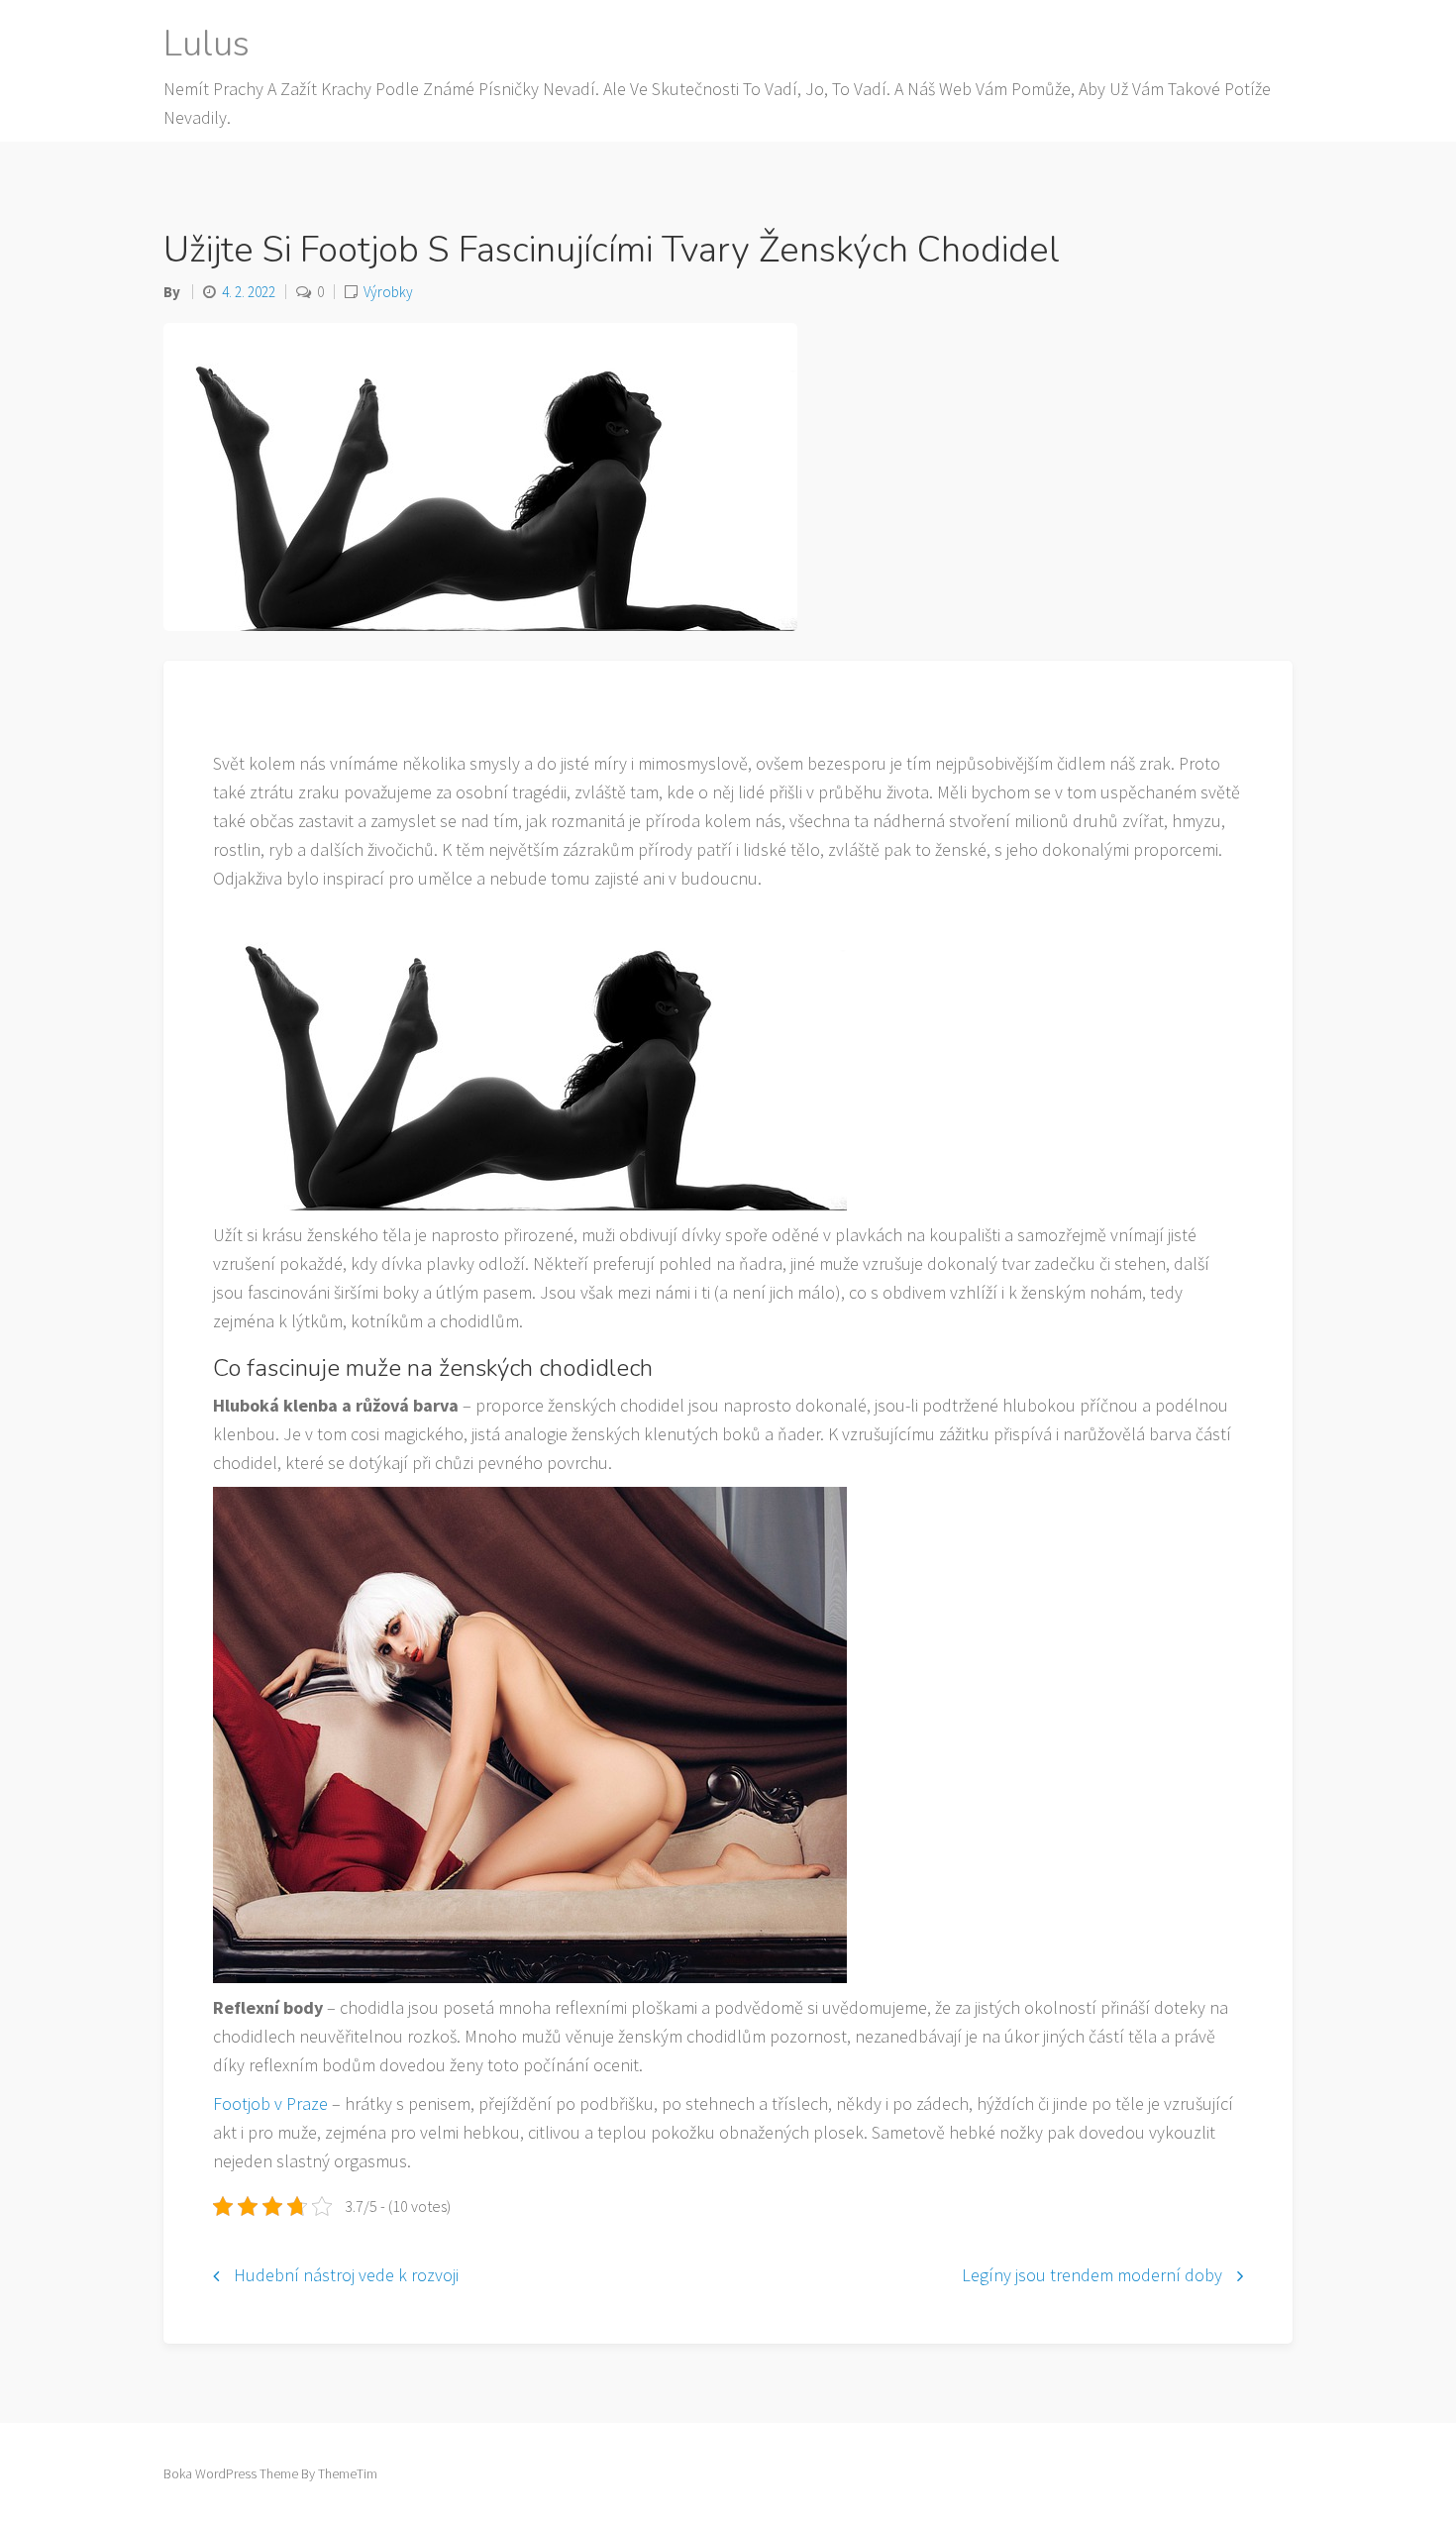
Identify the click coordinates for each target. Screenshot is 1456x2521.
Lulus (207, 44)
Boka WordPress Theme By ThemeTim (270, 2473)
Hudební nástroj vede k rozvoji (346, 2275)
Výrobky (388, 292)
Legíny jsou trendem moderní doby (1092, 2275)
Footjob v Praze (270, 2103)
